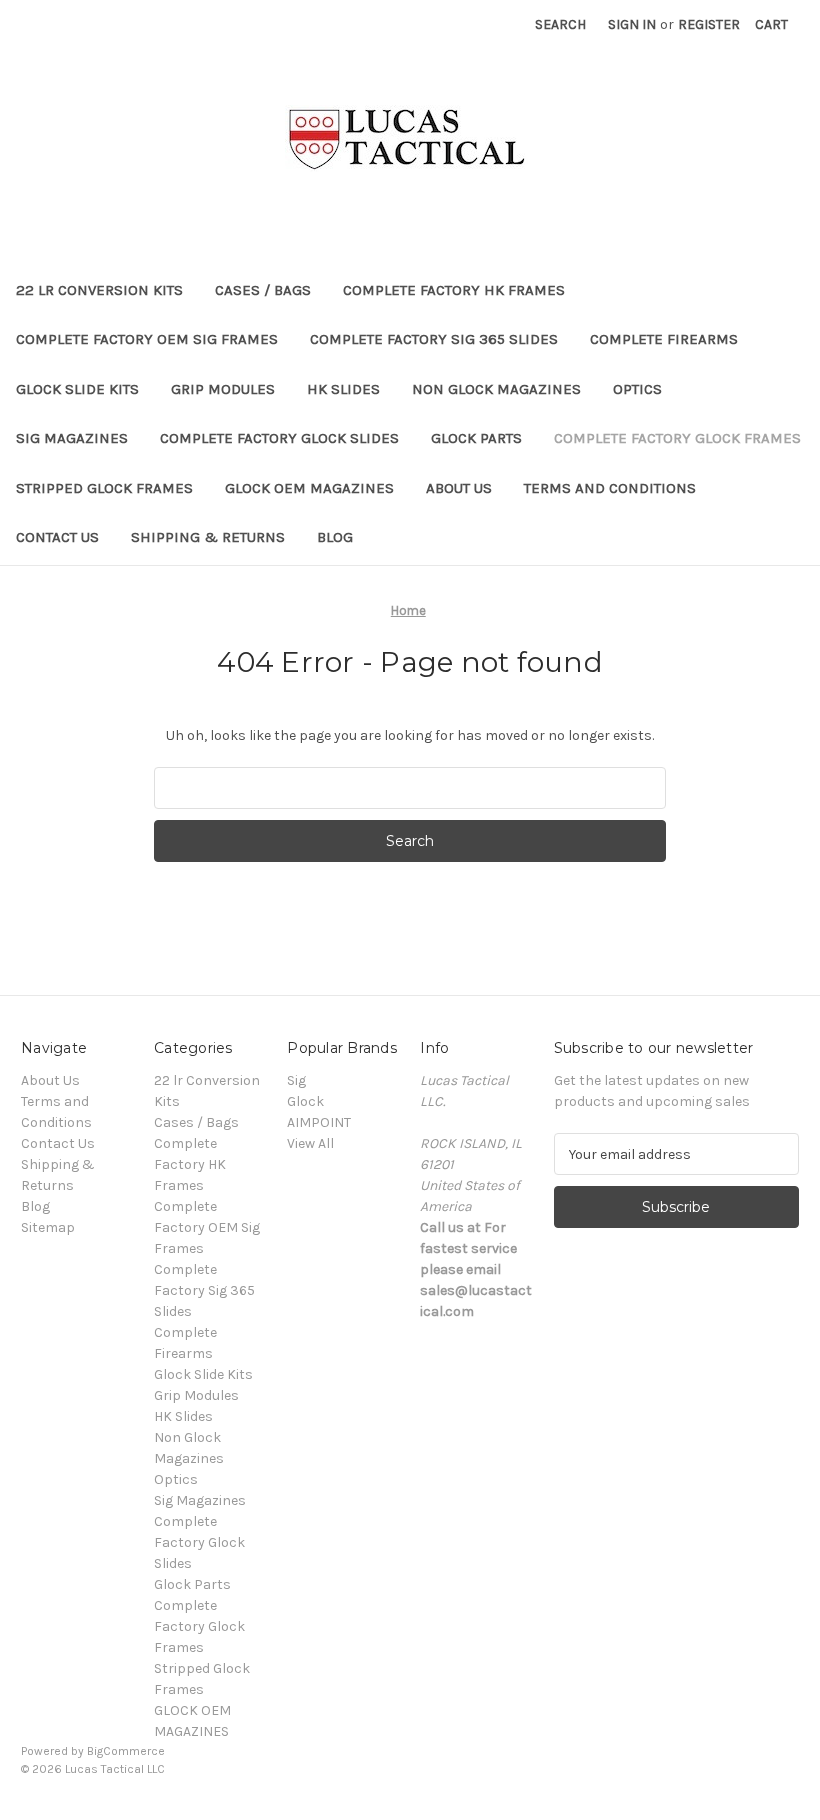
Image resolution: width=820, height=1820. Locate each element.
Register (709, 24)
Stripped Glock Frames (104, 488)
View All (310, 1143)
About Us (459, 488)
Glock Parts (476, 438)
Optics (637, 389)
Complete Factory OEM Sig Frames (147, 339)
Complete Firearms (664, 339)
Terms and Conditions (610, 488)
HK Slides (343, 389)
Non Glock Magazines (496, 389)
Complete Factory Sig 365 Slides (434, 339)
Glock (305, 1101)
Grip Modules (223, 389)
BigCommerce (126, 1751)
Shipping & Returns (208, 537)
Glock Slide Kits (77, 389)
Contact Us (57, 537)
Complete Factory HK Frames (454, 290)
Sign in (632, 24)
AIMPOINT (319, 1122)
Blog (335, 537)
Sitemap (48, 1227)
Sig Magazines (72, 438)
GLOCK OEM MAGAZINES (309, 488)
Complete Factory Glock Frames (677, 438)
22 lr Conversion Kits (99, 290)
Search (560, 24)
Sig (296, 1080)
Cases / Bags (263, 290)
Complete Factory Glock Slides (279, 438)
